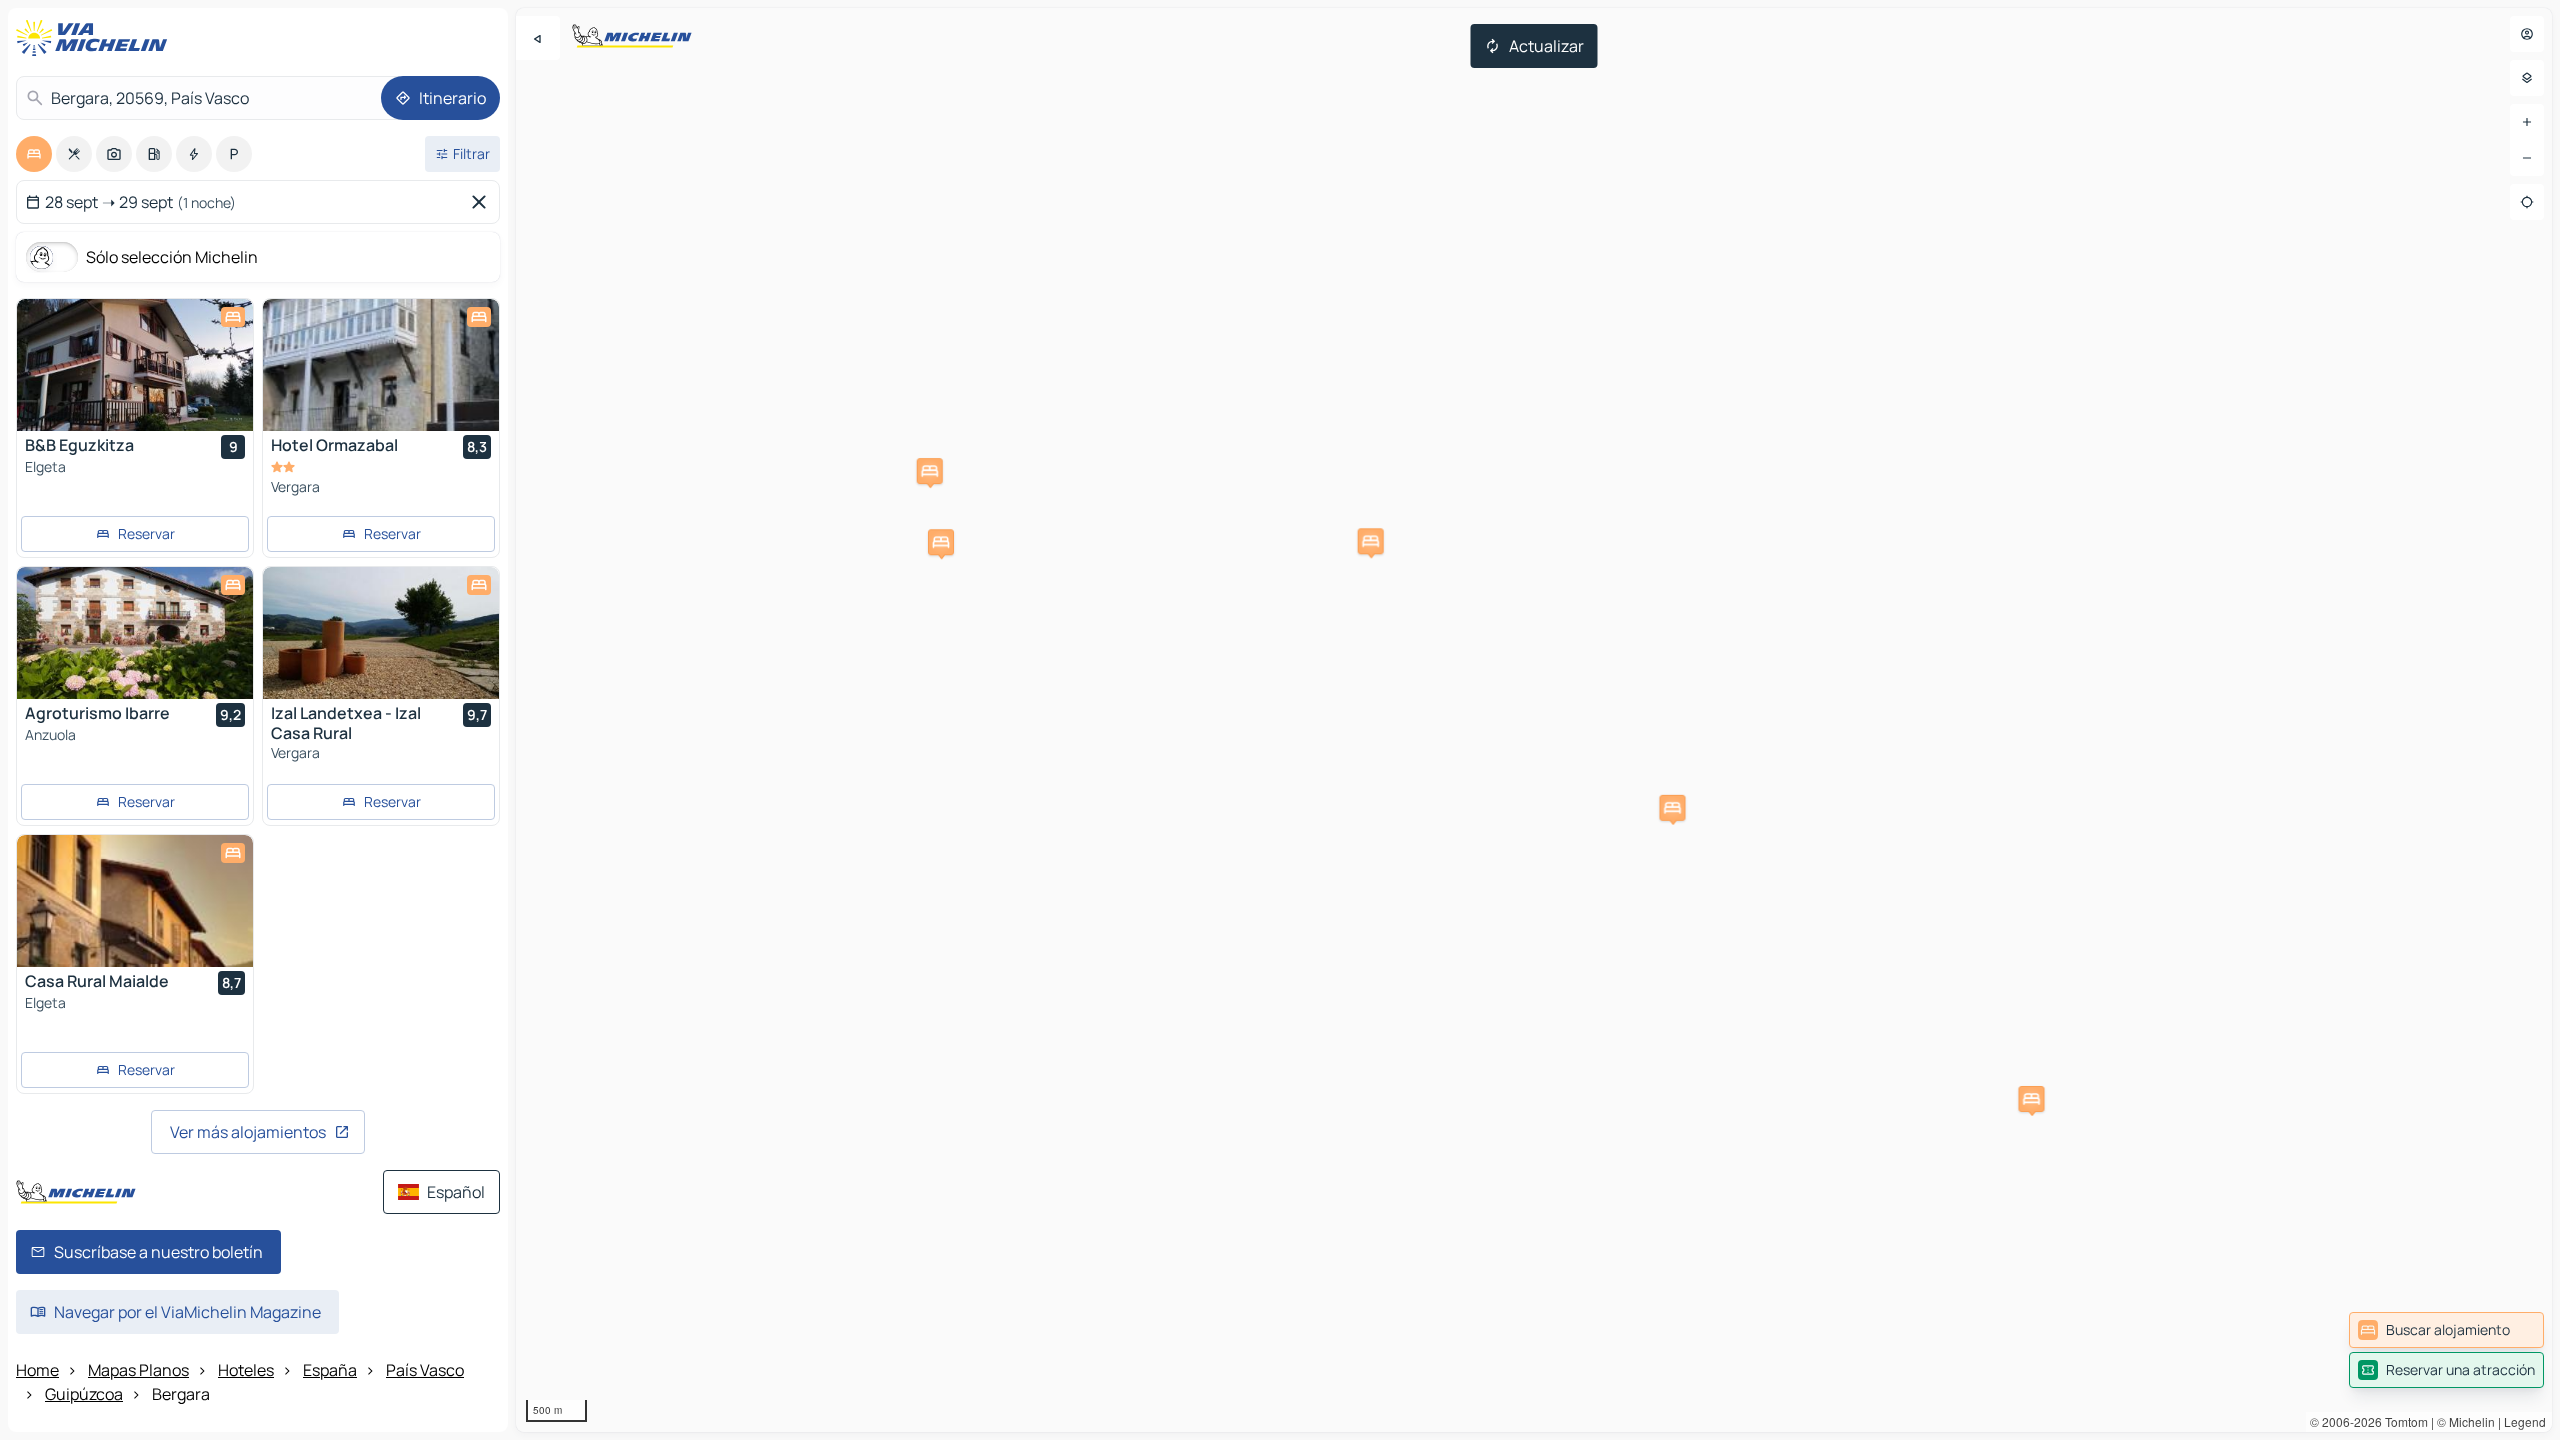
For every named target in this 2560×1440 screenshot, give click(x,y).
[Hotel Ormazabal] (381, 365)
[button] (930, 471)
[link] (2446, 1330)
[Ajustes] (2527, 78)
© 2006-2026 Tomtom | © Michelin (2402, 1421)
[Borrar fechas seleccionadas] (483, 202)
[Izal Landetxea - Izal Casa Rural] (381, 633)
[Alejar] (2527, 158)
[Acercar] (2527, 122)
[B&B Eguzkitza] (135, 365)
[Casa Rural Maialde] (135, 901)
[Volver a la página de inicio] (96, 38)
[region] (1534, 720)
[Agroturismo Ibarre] (135, 633)
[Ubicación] (2527, 202)
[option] (34, 154)
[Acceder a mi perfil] (2527, 34)
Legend (2525, 1421)
